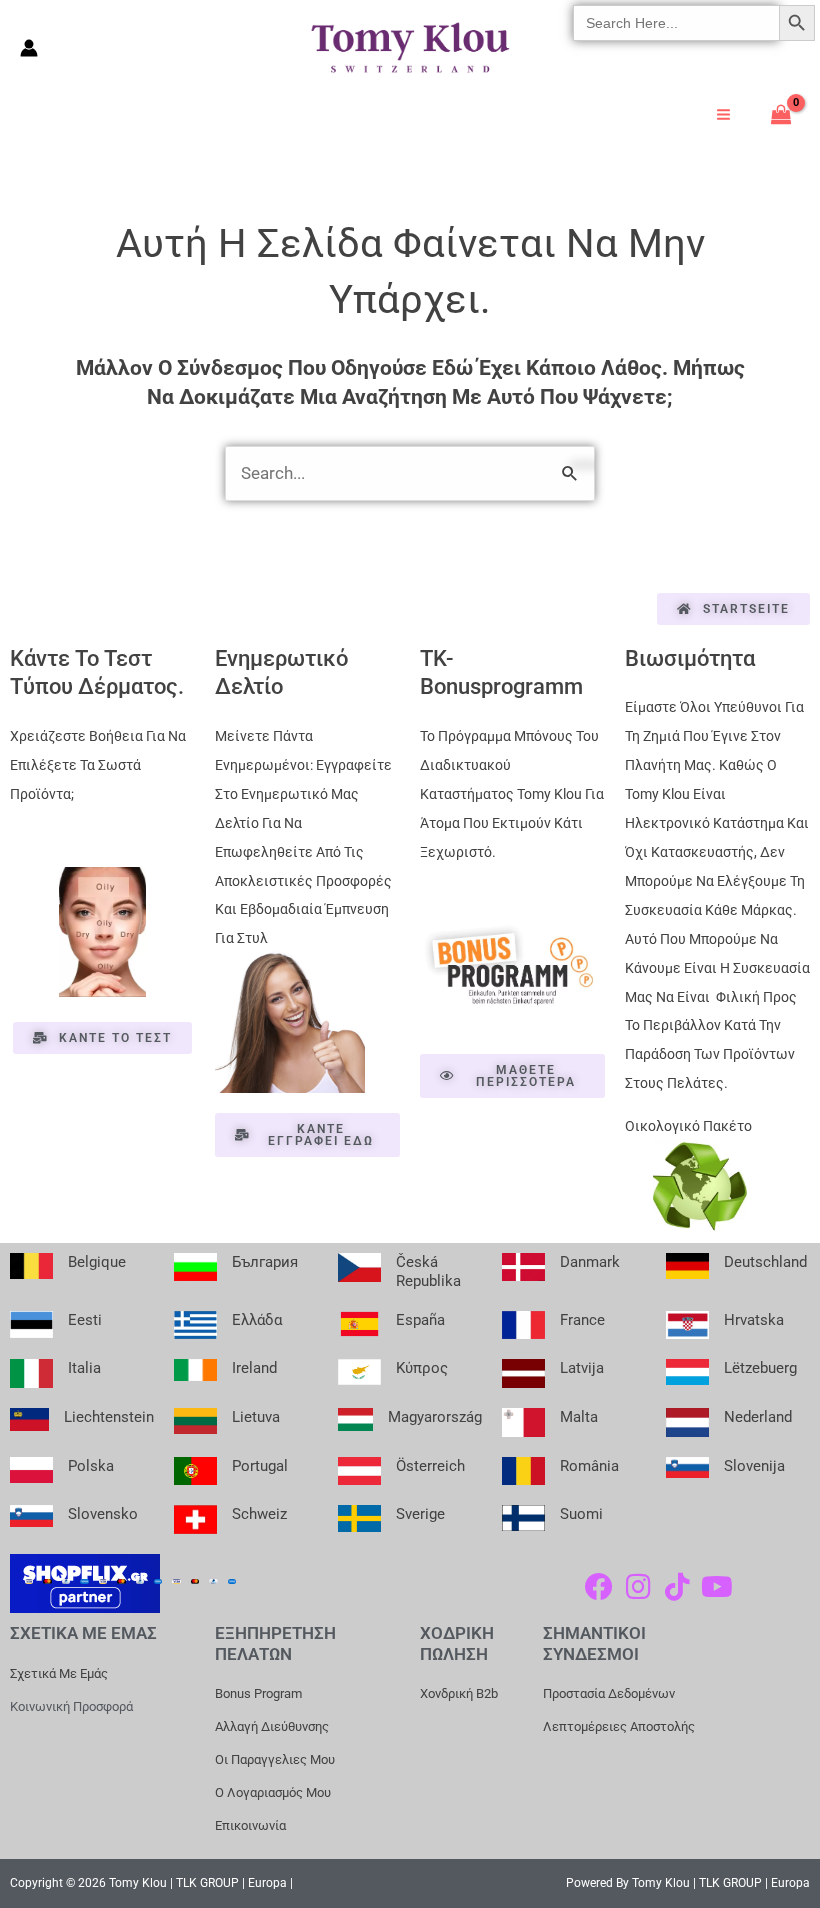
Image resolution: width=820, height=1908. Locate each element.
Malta (579, 1417)
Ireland (254, 1368)
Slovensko (103, 1514)
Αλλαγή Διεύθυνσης (272, 1726)
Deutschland (765, 1262)
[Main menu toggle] (723, 114)
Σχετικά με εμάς (59, 1673)
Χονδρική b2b (459, 1693)
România (589, 1466)
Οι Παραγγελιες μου (275, 1759)
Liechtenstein (109, 1417)
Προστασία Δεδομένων (609, 1693)
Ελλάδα (257, 1320)
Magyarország (435, 1417)
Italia (84, 1368)
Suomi (581, 1514)
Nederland (758, 1417)
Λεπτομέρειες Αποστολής (619, 1726)
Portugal (260, 1466)
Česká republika (428, 1271)
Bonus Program (258, 1693)
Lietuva (256, 1417)
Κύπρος (422, 1368)
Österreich (430, 1466)
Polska (91, 1466)
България (265, 1262)
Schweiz (259, 1514)
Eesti (85, 1320)
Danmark (590, 1262)
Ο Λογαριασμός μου (273, 1792)
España (420, 1320)
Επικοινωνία (250, 1825)
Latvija (582, 1368)
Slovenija (754, 1466)
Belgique (97, 1262)
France (582, 1320)
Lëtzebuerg (760, 1368)
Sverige (420, 1514)
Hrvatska (754, 1320)
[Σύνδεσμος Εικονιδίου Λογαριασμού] (29, 48)
